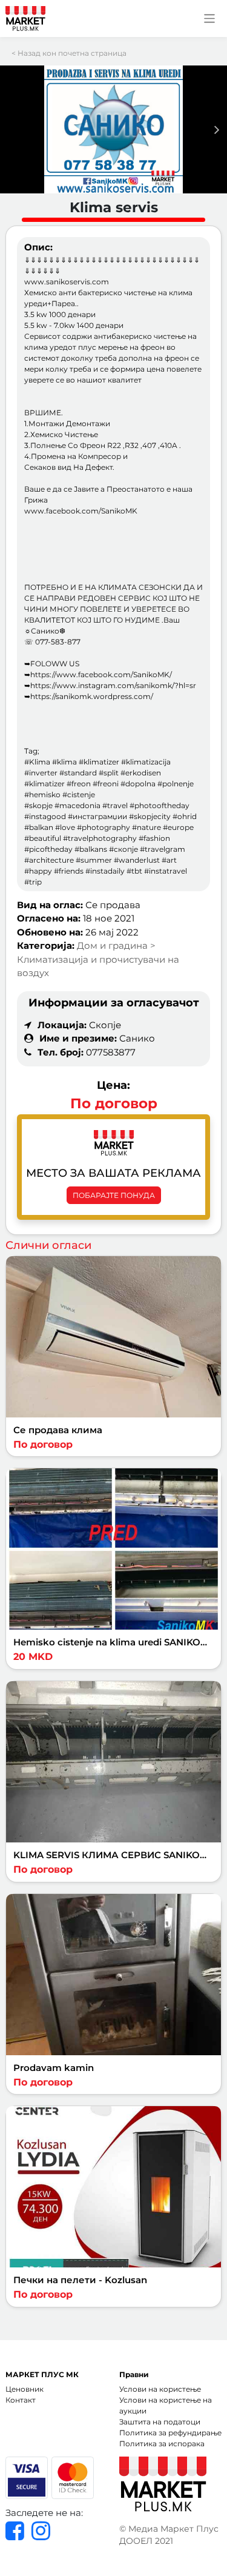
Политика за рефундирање (170, 2433)
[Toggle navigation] (210, 18)
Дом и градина (113, 945)
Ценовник (25, 2389)
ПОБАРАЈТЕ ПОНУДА (114, 1195)
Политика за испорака (162, 2444)
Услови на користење (160, 2389)
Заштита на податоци (160, 2422)
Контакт (21, 2400)
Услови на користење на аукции (166, 2405)
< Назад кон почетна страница (69, 53)
